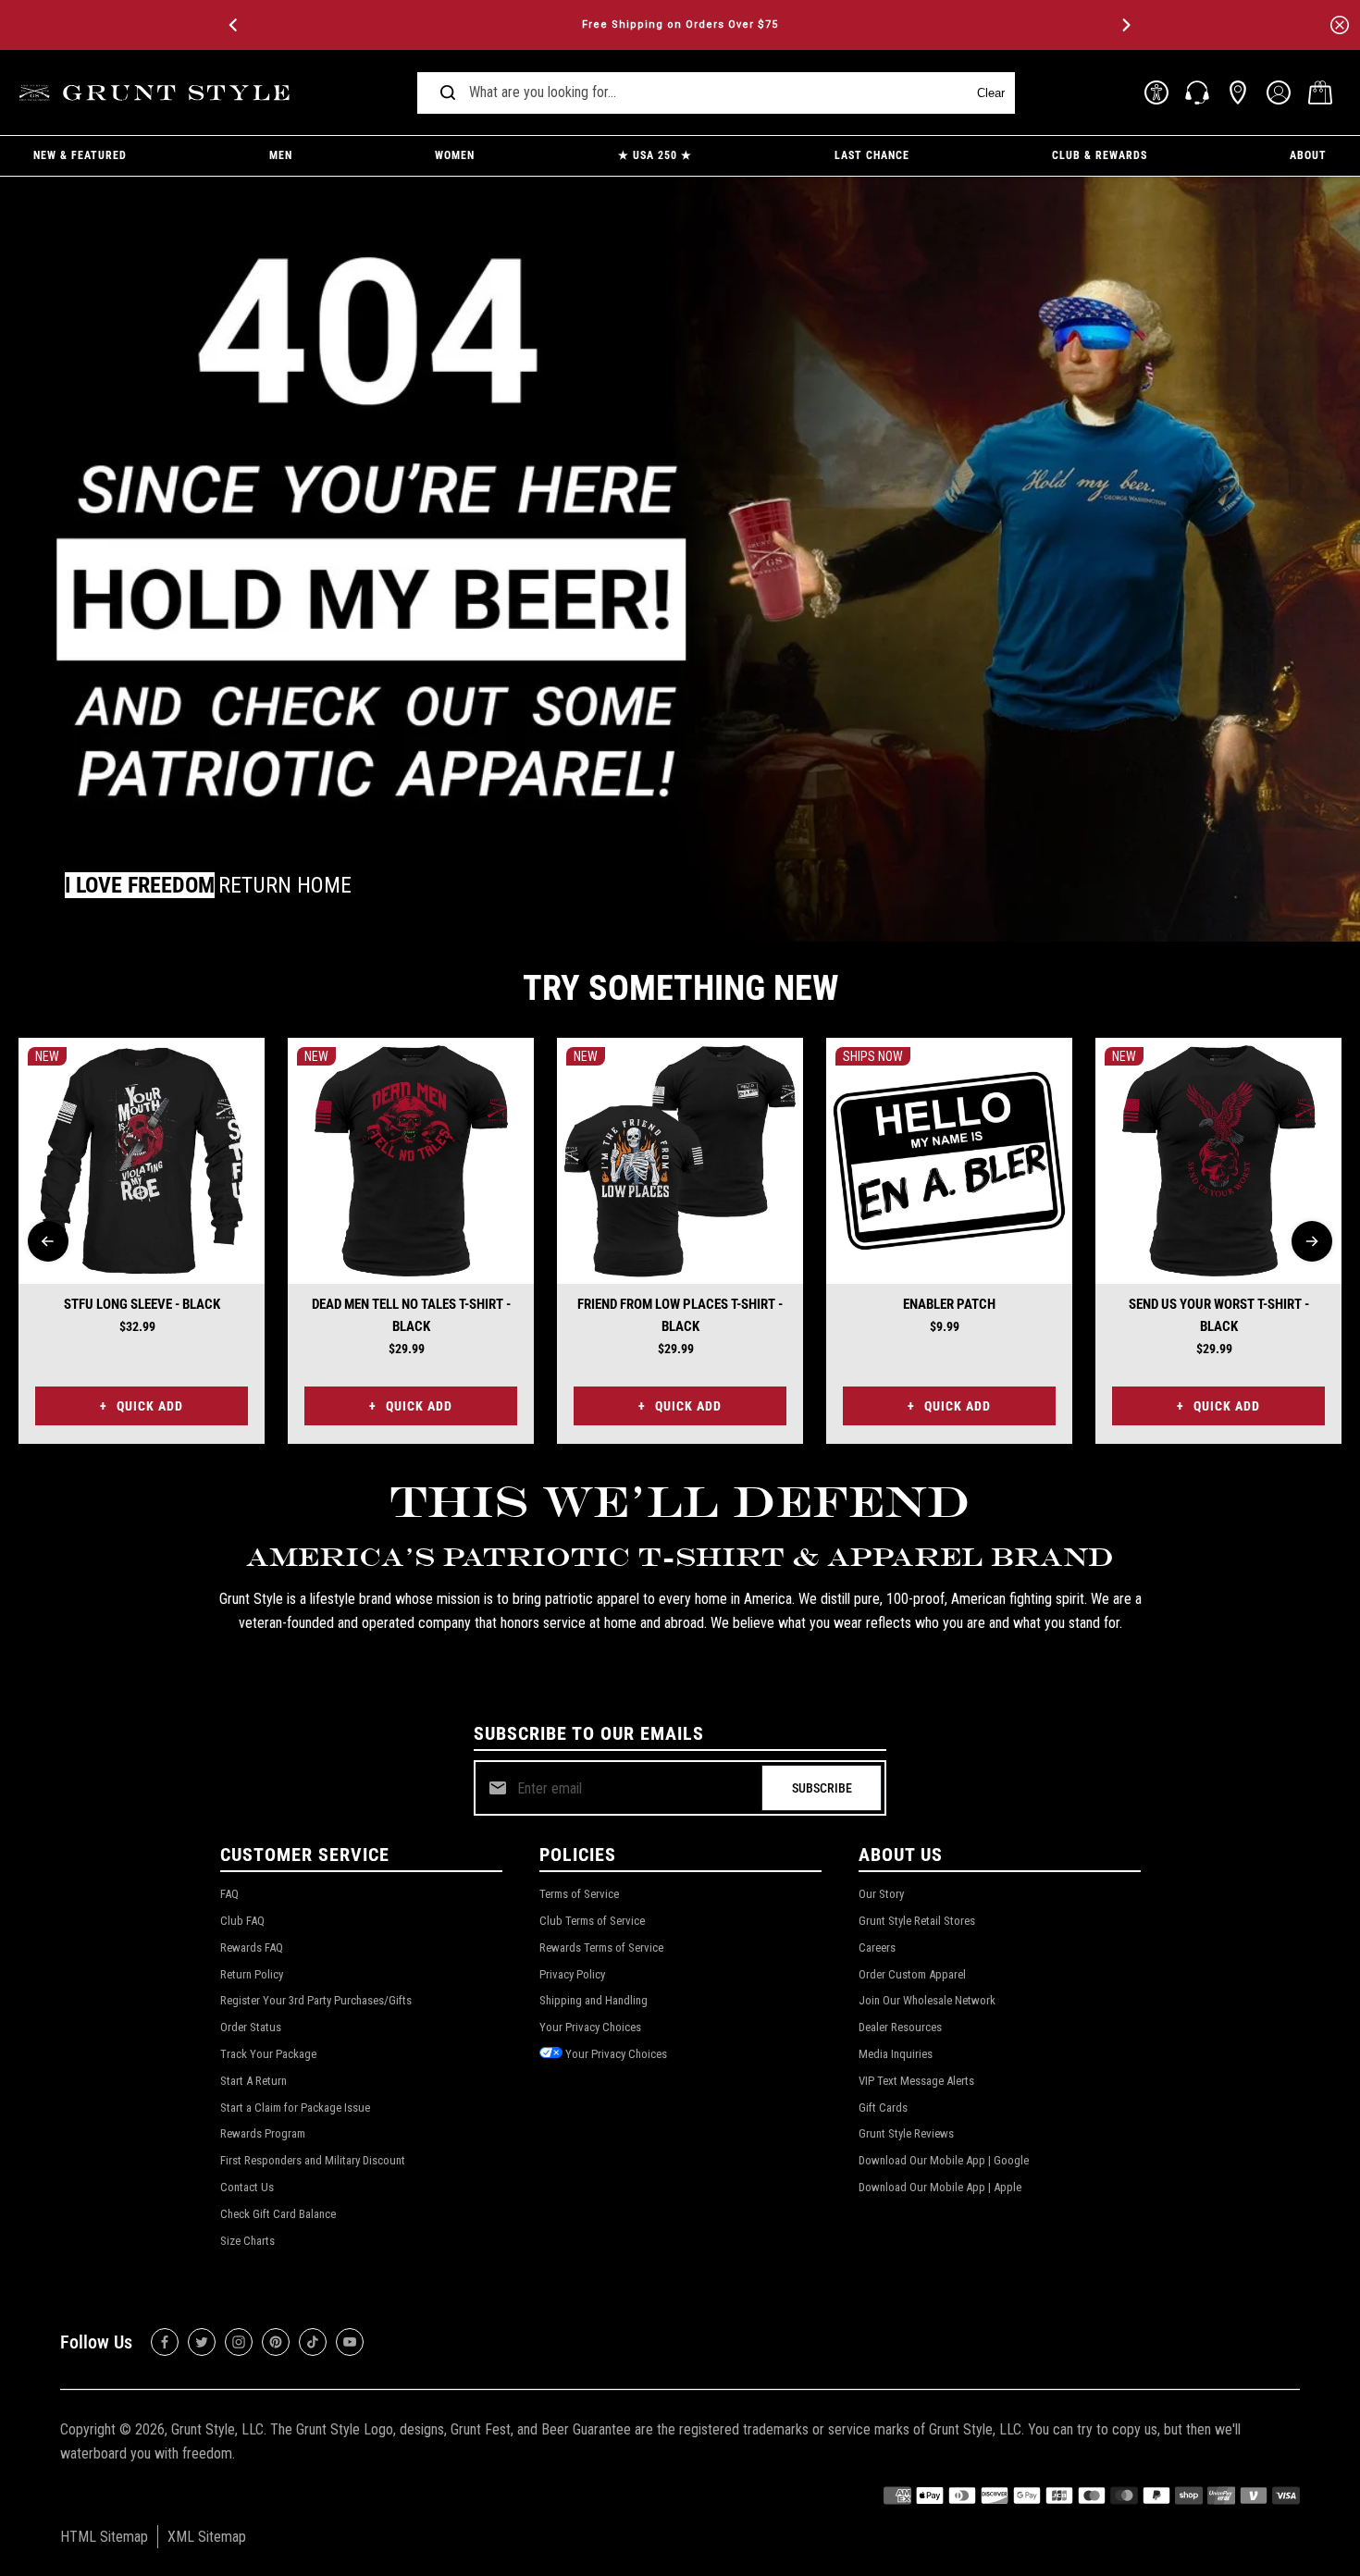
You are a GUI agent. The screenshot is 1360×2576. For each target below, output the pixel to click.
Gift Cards (883, 2108)
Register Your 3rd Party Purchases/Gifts (316, 2000)
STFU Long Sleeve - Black (142, 1304)
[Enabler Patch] (949, 1161)
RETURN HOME (285, 885)
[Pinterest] (276, 2342)
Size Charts (247, 2241)
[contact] (1197, 92)
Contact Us (247, 2187)
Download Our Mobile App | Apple (940, 2187)
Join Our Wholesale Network (927, 2000)
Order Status (251, 2027)
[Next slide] (1312, 1241)
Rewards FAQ (252, 1947)
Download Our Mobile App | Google (944, 2160)
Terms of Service (579, 1894)
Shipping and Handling (593, 2000)
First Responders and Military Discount (313, 2160)
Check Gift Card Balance (278, 2214)
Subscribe (822, 1788)
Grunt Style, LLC (217, 2429)
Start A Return (253, 2081)
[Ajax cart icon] (1320, 92)
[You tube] (350, 2342)
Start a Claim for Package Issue (295, 2108)
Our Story (881, 1894)
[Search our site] (448, 92)
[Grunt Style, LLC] (157, 93)
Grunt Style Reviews (906, 2133)
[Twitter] (202, 2342)
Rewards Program (263, 2133)
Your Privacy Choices (590, 2027)
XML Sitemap (207, 2537)
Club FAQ (242, 1921)
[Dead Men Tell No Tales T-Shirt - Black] (411, 1161)
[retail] (1238, 92)
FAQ (229, 1894)
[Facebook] (165, 2342)
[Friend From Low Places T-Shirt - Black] (680, 1161)
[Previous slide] (48, 1241)
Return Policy (252, 1974)
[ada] (1156, 92)
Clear (991, 93)
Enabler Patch (949, 1304)
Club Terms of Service (592, 1921)
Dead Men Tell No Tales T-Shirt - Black (411, 1315)
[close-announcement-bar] (1340, 25)
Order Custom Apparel (912, 1974)
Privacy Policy (572, 1974)
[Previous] (235, 25)
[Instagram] (239, 2342)
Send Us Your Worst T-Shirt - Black (1219, 1315)
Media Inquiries (896, 2054)
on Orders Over (680, 25)
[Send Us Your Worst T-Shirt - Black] (1218, 1161)
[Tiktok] (313, 2342)
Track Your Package (268, 2054)
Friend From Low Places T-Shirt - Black (680, 1315)
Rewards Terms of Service (601, 1947)
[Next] (1125, 25)
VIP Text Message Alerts (916, 2081)
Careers (877, 1947)
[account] (1279, 92)
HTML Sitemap (104, 2537)
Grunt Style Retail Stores (917, 1921)
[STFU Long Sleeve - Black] (142, 1161)
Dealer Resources (900, 2027)
